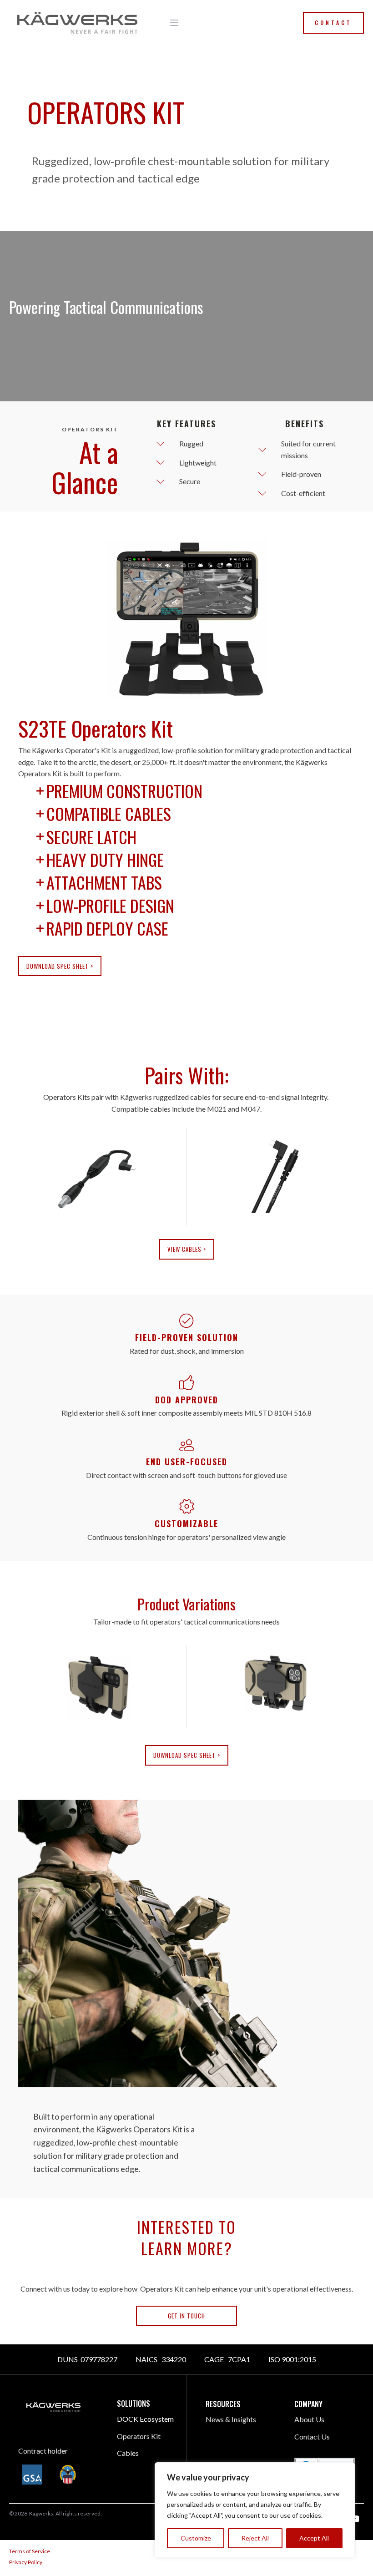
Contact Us (312, 2437)
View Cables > (187, 1249)
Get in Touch (186, 2316)
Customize (196, 2538)
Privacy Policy (26, 2562)
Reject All (255, 2538)
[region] (255, 2510)
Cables (128, 2453)
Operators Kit (139, 2436)
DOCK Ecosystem (145, 2419)
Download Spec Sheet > (60, 966)
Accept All (314, 2538)
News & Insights (231, 2419)
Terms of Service (30, 2551)
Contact (333, 23)
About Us (309, 2419)
